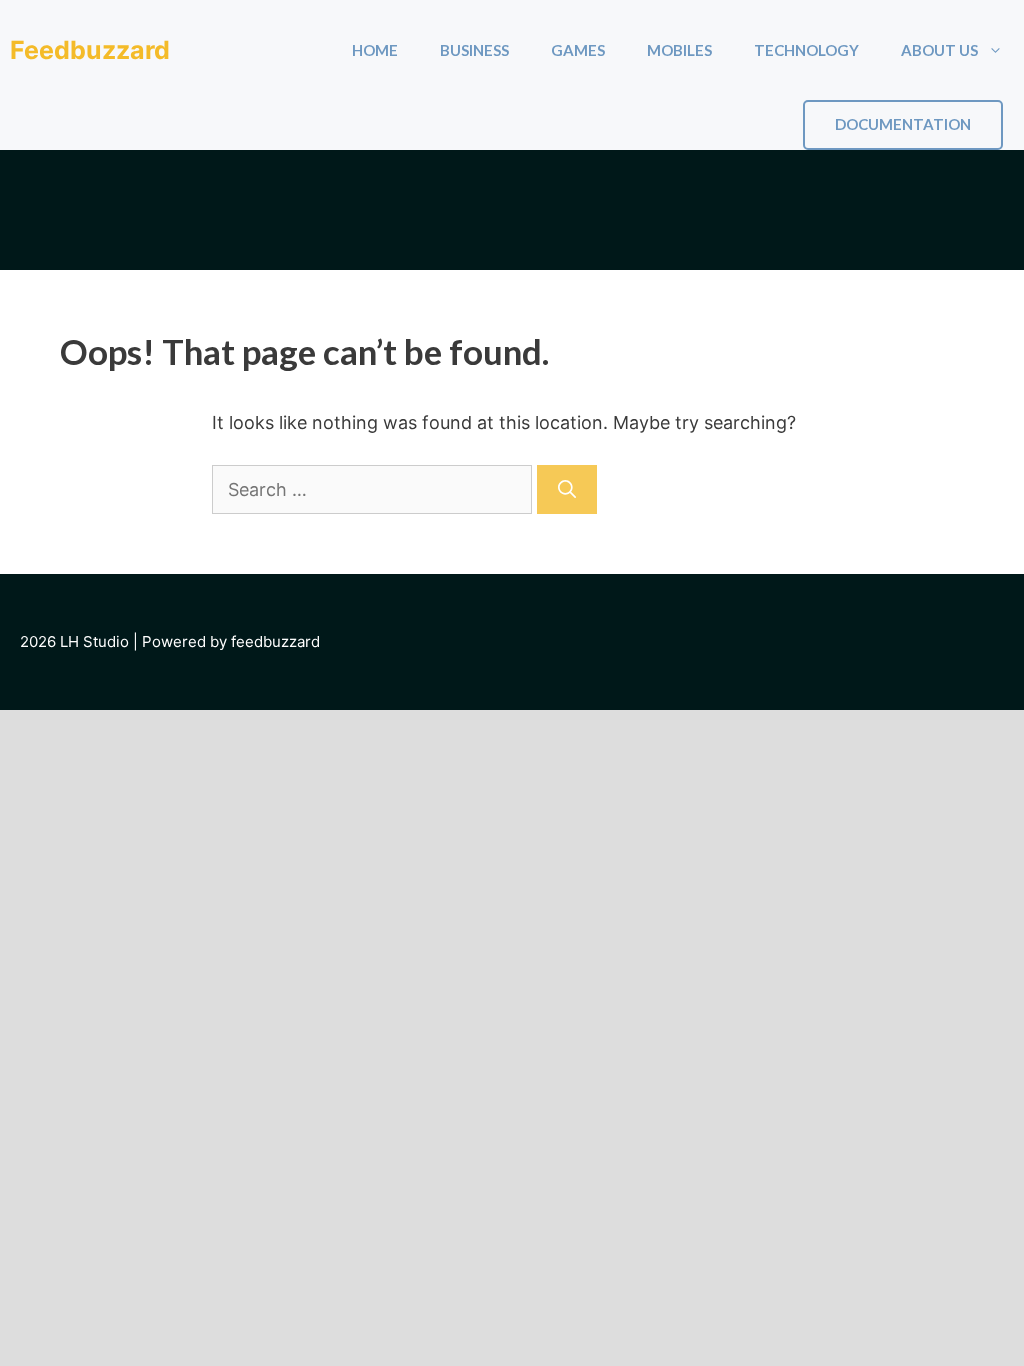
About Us (939, 50)
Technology (806, 50)
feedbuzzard (275, 641)
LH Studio (94, 641)
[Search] (567, 489)
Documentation (903, 124)
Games (578, 50)
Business (474, 50)
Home (375, 50)
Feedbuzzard (90, 50)
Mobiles (679, 50)
